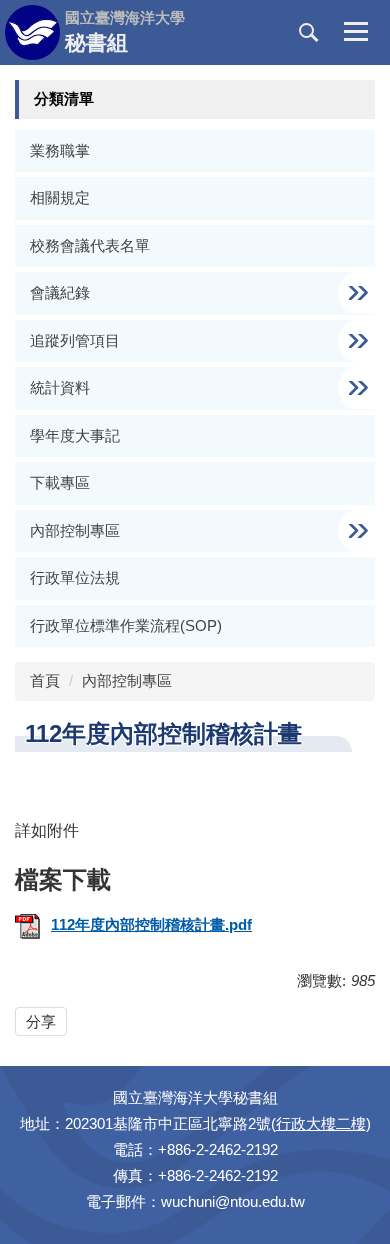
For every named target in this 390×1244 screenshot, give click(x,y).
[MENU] (356, 33)
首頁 (45, 680)
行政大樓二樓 (321, 1123)
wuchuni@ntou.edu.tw (233, 1201)
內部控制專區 (127, 680)
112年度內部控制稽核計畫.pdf (151, 924)
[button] (309, 33)
